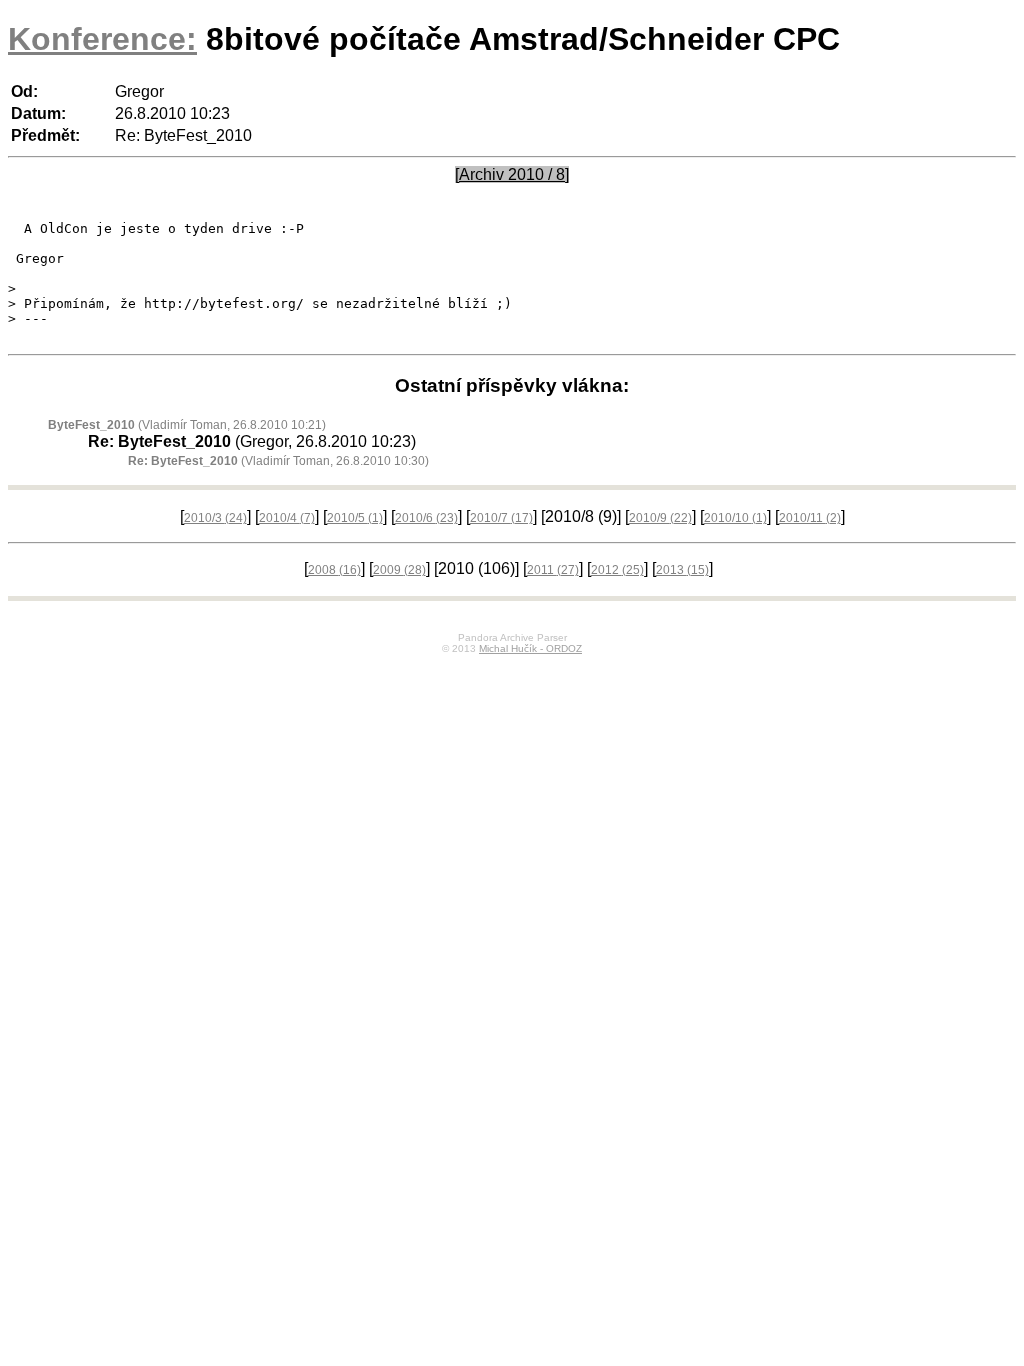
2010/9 (660, 518)
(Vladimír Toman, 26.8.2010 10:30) (278, 461)
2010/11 (810, 518)
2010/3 (215, 518)
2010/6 (426, 518)
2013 (682, 570)
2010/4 (287, 518)
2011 (553, 570)
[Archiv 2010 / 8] (512, 174)
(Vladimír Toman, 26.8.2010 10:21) (187, 425)
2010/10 (735, 518)
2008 (334, 570)
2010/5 (355, 518)
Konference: (102, 39)
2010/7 (501, 518)
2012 (617, 570)
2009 (399, 570)
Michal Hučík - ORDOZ (530, 648)
